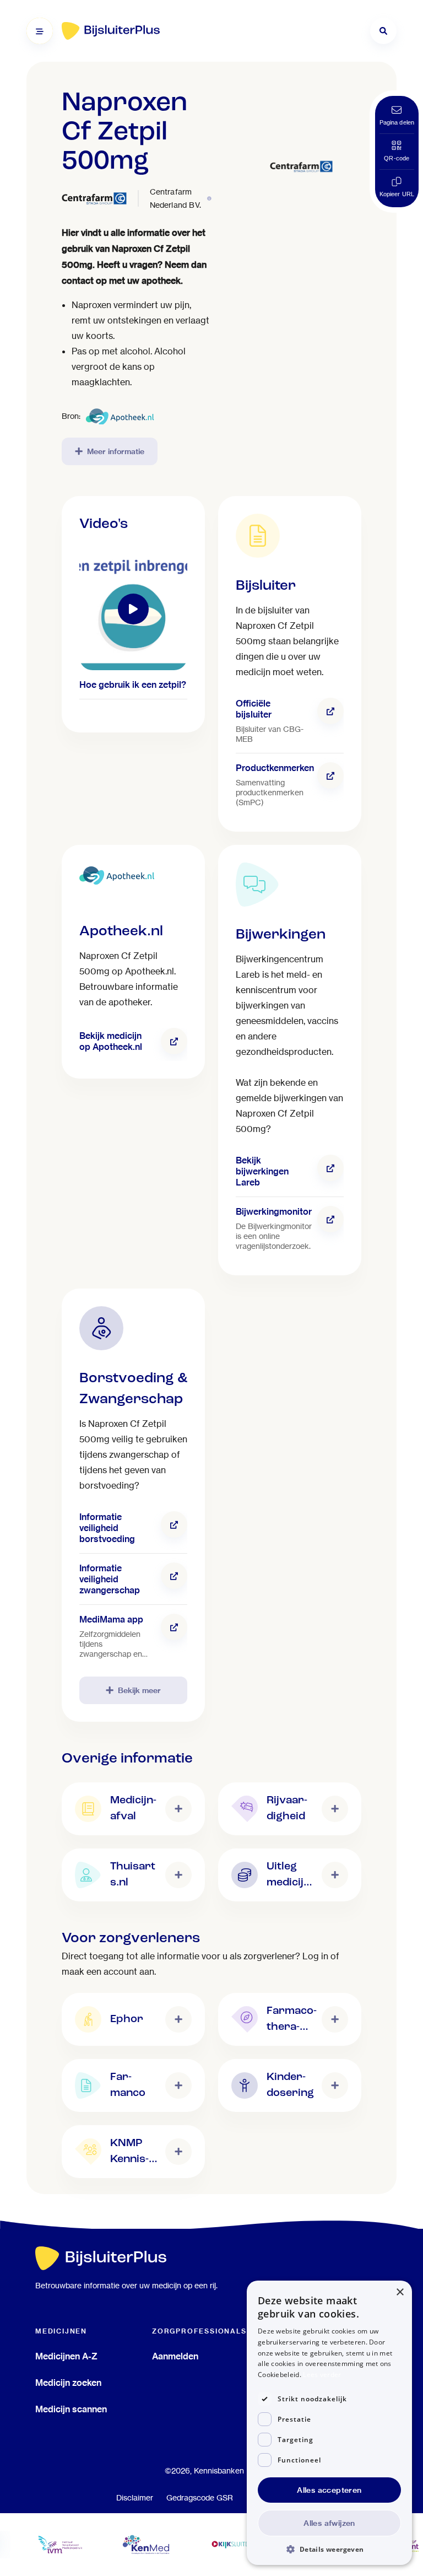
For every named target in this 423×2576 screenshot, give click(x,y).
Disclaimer (135, 2498)
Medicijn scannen (71, 2409)
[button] (329, 2549)
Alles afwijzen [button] (329, 2523)
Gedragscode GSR (200, 2498)
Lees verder (322, 2375)
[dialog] (329, 2423)
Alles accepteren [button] (329, 2490)
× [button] (400, 2292)
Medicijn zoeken (68, 2383)
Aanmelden (175, 2356)
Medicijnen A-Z (66, 2356)
